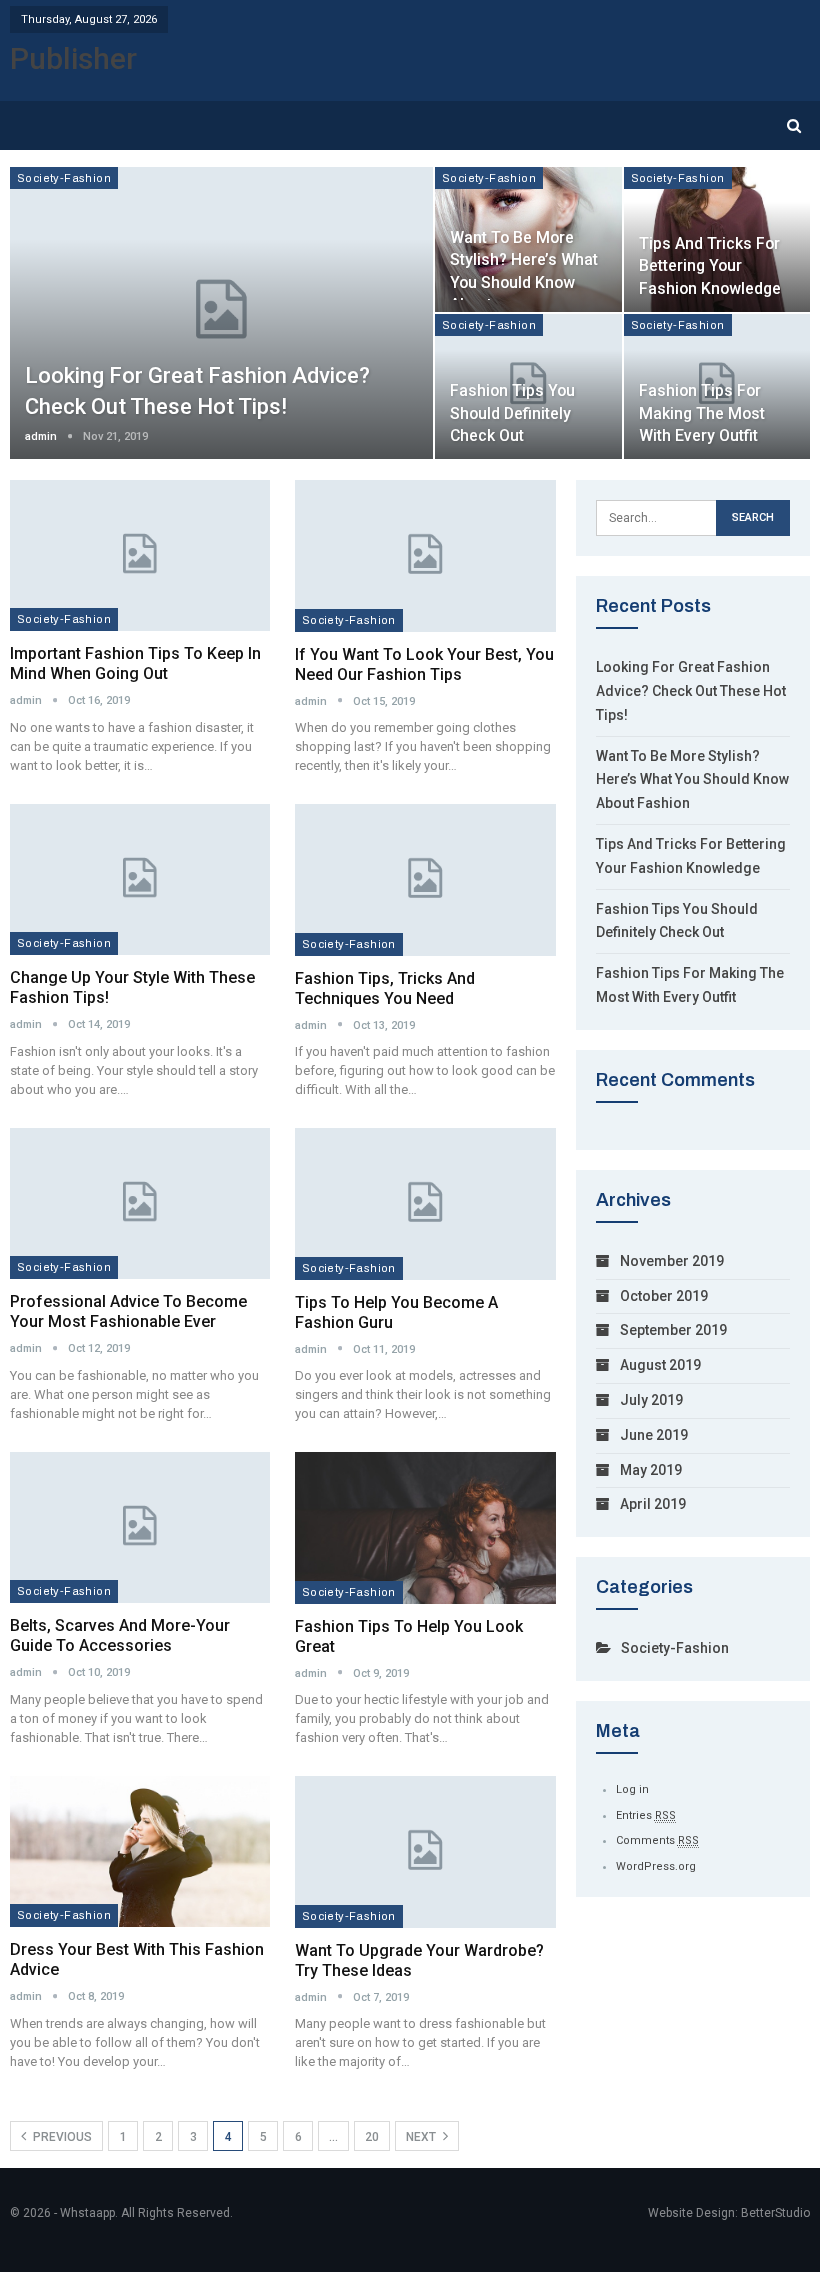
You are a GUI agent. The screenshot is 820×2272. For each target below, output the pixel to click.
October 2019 (664, 1296)
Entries (646, 1815)
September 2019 (673, 1330)
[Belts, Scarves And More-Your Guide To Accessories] (140, 1527)
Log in (632, 1789)
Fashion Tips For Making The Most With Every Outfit (702, 412)
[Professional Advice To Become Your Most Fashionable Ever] (140, 1203)
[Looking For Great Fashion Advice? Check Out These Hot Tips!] (221, 313)
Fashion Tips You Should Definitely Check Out (512, 412)
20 (372, 2137)
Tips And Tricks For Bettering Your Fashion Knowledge (710, 265)
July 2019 (651, 1400)
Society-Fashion (64, 178)
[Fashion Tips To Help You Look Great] (425, 1527)
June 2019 (654, 1435)
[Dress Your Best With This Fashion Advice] (140, 1851)
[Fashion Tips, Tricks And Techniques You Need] (425, 879)
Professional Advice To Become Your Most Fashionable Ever (128, 1311)
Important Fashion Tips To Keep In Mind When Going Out (135, 663)
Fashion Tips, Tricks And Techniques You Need (385, 988)
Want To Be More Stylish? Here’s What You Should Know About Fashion (692, 780)
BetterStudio (775, 2213)
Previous (61, 2137)
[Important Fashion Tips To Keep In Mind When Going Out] (140, 555)
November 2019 (672, 1261)
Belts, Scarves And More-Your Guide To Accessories (120, 1635)
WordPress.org (656, 1866)
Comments (657, 1840)
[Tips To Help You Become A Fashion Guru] (425, 1203)
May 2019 (651, 1470)
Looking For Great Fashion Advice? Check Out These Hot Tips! (691, 691)
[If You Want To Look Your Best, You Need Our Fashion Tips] (425, 555)
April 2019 (653, 1504)
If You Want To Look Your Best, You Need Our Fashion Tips (424, 664)
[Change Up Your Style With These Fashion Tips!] (140, 879)
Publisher (73, 58)
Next (422, 2137)
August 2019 (660, 1365)
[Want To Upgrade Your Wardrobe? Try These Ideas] (425, 1851)
